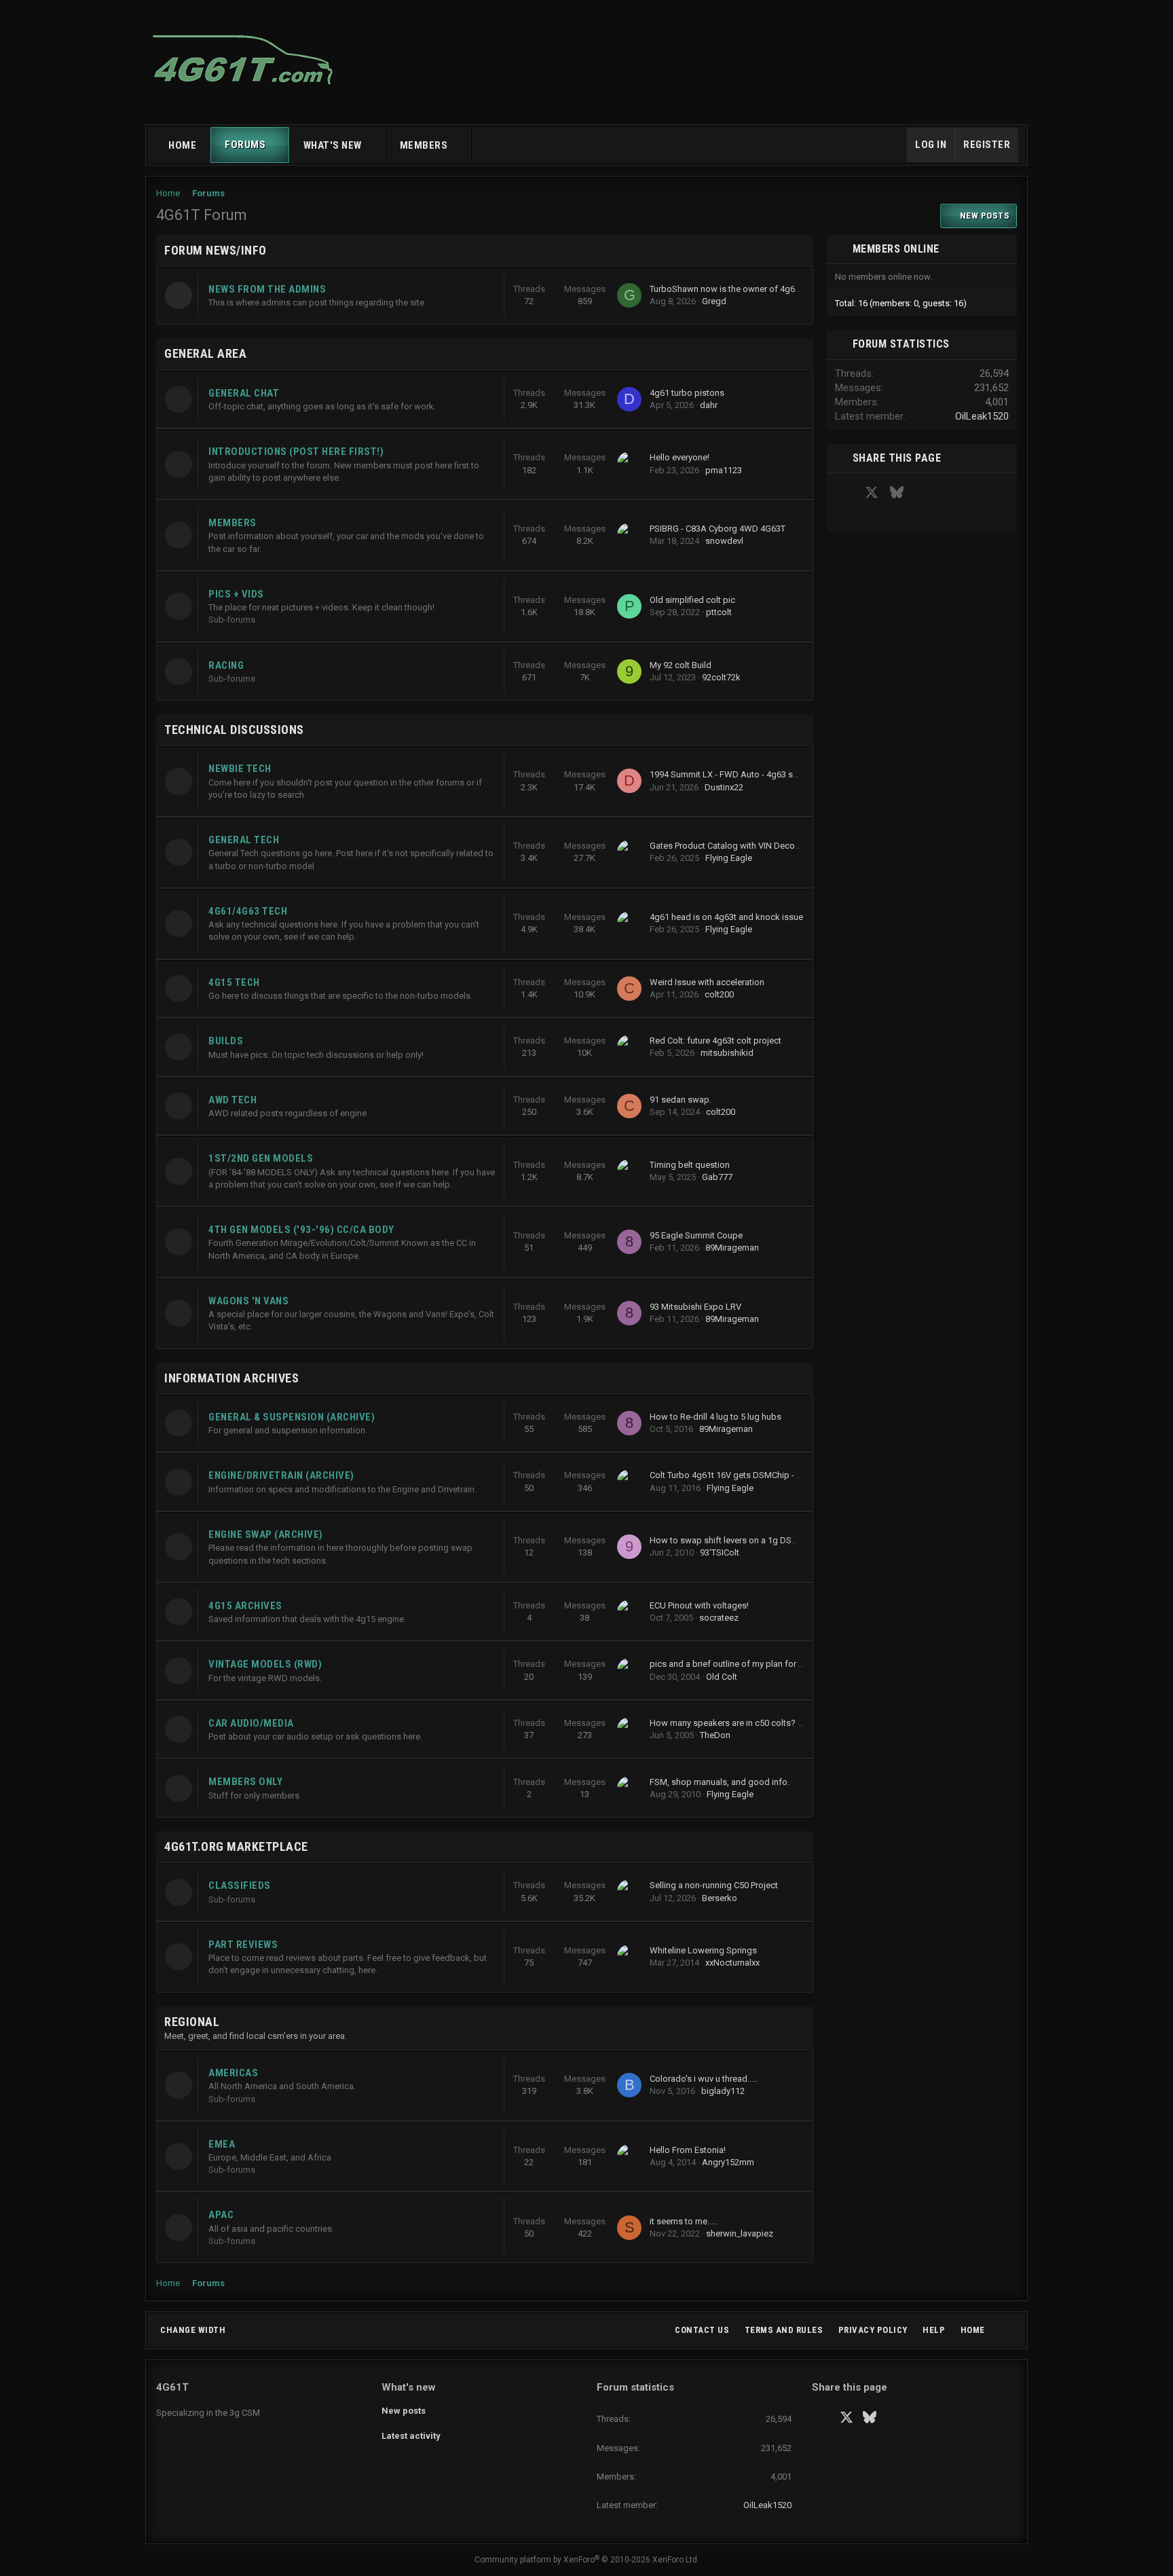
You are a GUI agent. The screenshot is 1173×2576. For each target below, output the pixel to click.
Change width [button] (193, 2330)
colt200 (719, 994)
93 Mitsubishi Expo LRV (695, 1307)
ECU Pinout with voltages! (699, 1605)
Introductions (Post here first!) (296, 452)
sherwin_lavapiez (740, 2233)
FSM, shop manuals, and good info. (720, 1782)
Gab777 (717, 1177)
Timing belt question (690, 1165)
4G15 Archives (245, 1606)
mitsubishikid (727, 1053)
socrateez (719, 1618)
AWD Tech (232, 1100)
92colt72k (721, 677)
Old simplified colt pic (692, 600)
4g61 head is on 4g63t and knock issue (726, 917)
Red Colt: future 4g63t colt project (715, 1041)
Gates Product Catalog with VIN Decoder (729, 846)
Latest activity (411, 2436)
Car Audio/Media (251, 1723)
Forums (245, 145)
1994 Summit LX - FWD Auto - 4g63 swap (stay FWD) (752, 774)
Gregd (714, 301)
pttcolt (719, 612)
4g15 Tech (234, 982)
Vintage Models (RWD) (265, 1664)
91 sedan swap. (681, 1100)
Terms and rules (784, 2330)
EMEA (222, 2144)
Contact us (702, 2330)
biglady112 (723, 2091)
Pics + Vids (236, 594)
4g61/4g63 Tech (248, 911)
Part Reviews (243, 1945)
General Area (205, 353)
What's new (333, 145)
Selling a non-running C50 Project (714, 1885)
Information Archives (231, 1378)
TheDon (715, 1735)
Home (182, 145)
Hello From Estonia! (688, 2150)
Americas (233, 2073)
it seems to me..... (684, 2221)
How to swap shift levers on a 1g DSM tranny (737, 1540)
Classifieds (240, 1885)
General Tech (244, 840)
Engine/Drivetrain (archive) (281, 1475)
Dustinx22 (724, 787)
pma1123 (724, 470)
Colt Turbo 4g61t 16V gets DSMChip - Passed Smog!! (752, 1475)
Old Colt (722, 1677)
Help (934, 2330)
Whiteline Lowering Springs (703, 1950)
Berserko (720, 1898)
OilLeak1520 (982, 416)
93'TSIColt (720, 1552)
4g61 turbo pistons (687, 393)
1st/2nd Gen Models (261, 1158)
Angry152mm (728, 2162)
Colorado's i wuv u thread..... (704, 2079)
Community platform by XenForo (587, 2560)
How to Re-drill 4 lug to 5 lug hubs (715, 1417)
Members (424, 145)
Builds (226, 1041)
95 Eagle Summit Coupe (696, 1235)
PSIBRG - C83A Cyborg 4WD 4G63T (718, 529)
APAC (221, 2215)
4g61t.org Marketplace (236, 1846)
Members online (896, 249)
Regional (192, 2022)
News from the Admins (267, 289)
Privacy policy (873, 2330)
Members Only (245, 1782)
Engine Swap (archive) (266, 1534)
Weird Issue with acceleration (707, 982)
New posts (404, 2411)
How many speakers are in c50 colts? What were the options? (770, 1723)
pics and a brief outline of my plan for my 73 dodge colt (758, 1664)
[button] (278, 145)
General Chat (244, 393)
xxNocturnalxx (732, 1963)
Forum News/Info (216, 250)
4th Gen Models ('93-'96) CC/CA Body (301, 1230)
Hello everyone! (679, 457)
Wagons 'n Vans (248, 1301)
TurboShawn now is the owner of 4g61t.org (734, 289)
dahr (709, 405)
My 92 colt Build (681, 665)
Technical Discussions (234, 730)
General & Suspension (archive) (292, 1417)
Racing (226, 665)
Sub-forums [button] (232, 620)
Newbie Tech (240, 769)
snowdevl (724, 541)
